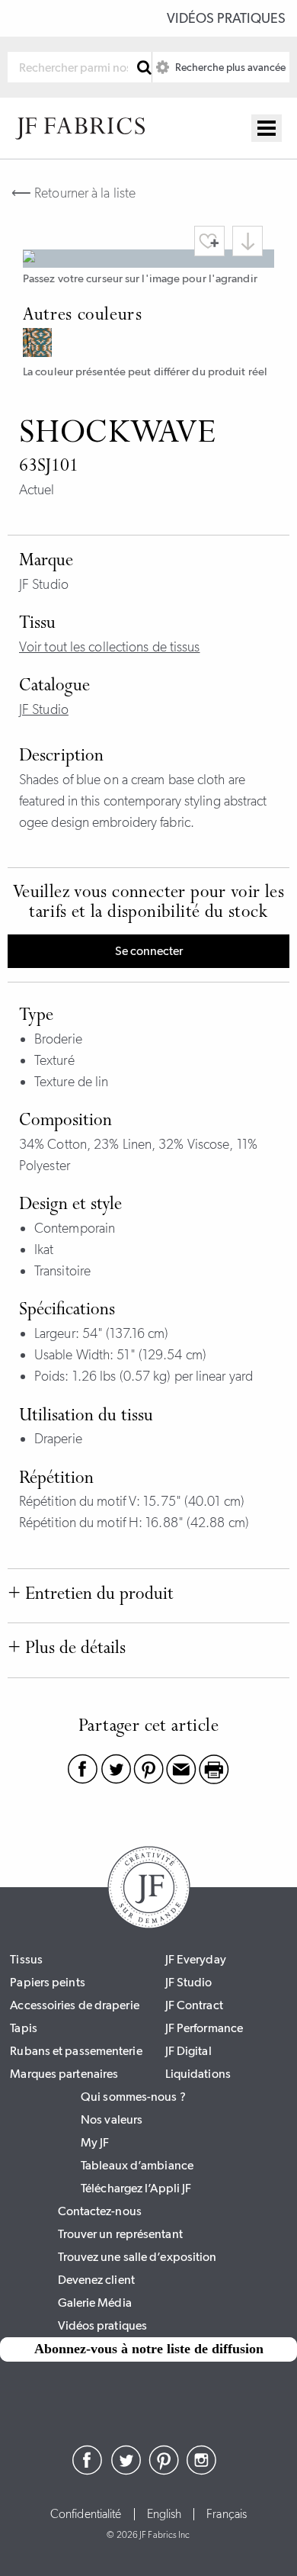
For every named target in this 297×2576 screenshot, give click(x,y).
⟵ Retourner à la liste (73, 193)
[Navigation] (267, 128)
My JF (95, 2142)
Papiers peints (47, 1982)
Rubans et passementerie (76, 2051)
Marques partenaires (64, 2074)
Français (227, 2514)
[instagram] (202, 2471)
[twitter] (126, 2471)
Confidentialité (86, 2514)
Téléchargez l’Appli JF (136, 2188)
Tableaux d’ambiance (137, 2165)
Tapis (24, 2028)
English (164, 2514)
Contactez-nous (100, 2211)
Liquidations (198, 2074)
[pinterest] (164, 2471)
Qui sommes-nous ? (133, 2097)
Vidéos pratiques (226, 18)
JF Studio (44, 709)
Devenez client (96, 2280)
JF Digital (188, 2051)
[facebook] (88, 2471)
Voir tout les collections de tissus (110, 647)
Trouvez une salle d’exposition (137, 2257)
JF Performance (204, 2028)
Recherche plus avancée (229, 67)
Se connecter (149, 951)
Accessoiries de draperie (74, 2005)
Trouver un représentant (120, 2234)
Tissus (26, 1959)
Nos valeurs (112, 2119)
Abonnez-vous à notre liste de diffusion (149, 2349)
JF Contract (194, 2005)
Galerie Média (95, 2303)
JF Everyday (196, 1959)
